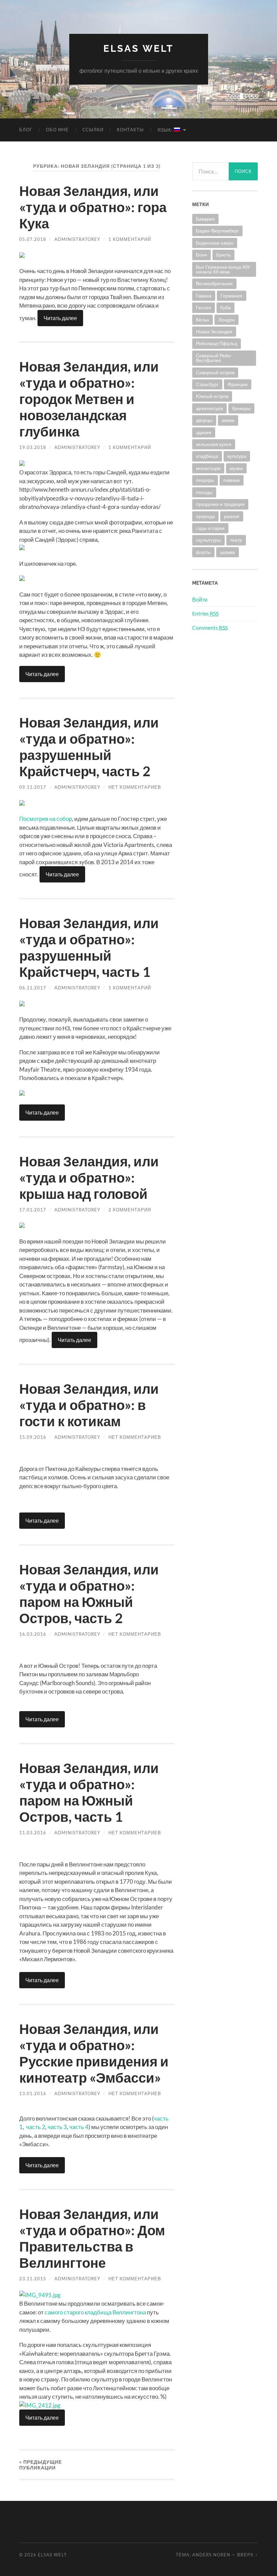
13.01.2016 (33, 2093)
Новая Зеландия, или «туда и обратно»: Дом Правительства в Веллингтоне (92, 2238)
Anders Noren (211, 2555)
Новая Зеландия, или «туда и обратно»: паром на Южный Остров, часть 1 (89, 1792)
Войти (200, 599)
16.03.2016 (33, 1634)
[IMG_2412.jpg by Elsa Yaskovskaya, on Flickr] (40, 2405)
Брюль (223, 255)
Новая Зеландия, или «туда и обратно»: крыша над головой (89, 1178)
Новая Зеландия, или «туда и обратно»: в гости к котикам (89, 1405)
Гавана (204, 296)
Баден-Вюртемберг (217, 231)
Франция (238, 384)
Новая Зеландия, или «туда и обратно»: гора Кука (93, 207)
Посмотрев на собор (46, 819)
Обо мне (57, 130)
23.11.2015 (33, 2279)
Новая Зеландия (214, 331)
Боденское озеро (215, 243)
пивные (232, 480)
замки (228, 420)
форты (203, 552)
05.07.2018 (33, 239)
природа (205, 516)
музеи (236, 468)
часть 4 (79, 2127)
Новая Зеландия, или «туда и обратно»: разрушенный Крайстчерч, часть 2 (89, 747)
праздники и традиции (220, 504)
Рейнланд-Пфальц (217, 343)
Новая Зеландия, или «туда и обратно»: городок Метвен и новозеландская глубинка (89, 399)
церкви (228, 552)
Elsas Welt (138, 49)
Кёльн (203, 320)
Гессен (204, 307)
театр (236, 540)
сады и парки (210, 528)
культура (237, 456)
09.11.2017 (33, 787)
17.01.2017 (33, 1210)
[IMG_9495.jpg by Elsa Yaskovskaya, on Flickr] (40, 2295)
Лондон (226, 320)
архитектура (209, 408)
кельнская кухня (214, 444)
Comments (210, 628)
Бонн (202, 255)
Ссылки (93, 130)
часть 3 (57, 2127)
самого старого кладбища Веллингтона (95, 2312)
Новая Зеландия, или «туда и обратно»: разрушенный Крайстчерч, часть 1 (89, 947)
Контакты (130, 130)
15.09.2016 (33, 1437)
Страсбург (207, 384)
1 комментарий (130, 239)
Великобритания (214, 283)
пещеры (205, 480)
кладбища (207, 456)
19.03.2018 (33, 447)
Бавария (205, 219)
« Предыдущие (41, 2465)
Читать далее (60, 318)
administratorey (77, 239)
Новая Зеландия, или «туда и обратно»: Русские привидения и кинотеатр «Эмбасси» (94, 2053)
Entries (205, 613)
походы (204, 492)
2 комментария (130, 1210)
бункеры (241, 408)
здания (204, 432)
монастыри (208, 468)
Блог (26, 130)
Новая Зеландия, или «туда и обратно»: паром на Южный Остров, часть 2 (89, 1594)
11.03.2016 (33, 1833)
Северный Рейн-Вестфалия (214, 358)
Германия (232, 296)
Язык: (166, 130)
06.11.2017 (33, 988)
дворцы (204, 420)
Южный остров (212, 396)
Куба (225, 307)
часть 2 (36, 2127)
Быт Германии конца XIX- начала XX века (224, 269)
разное (232, 516)
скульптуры (208, 540)
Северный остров (215, 372)
